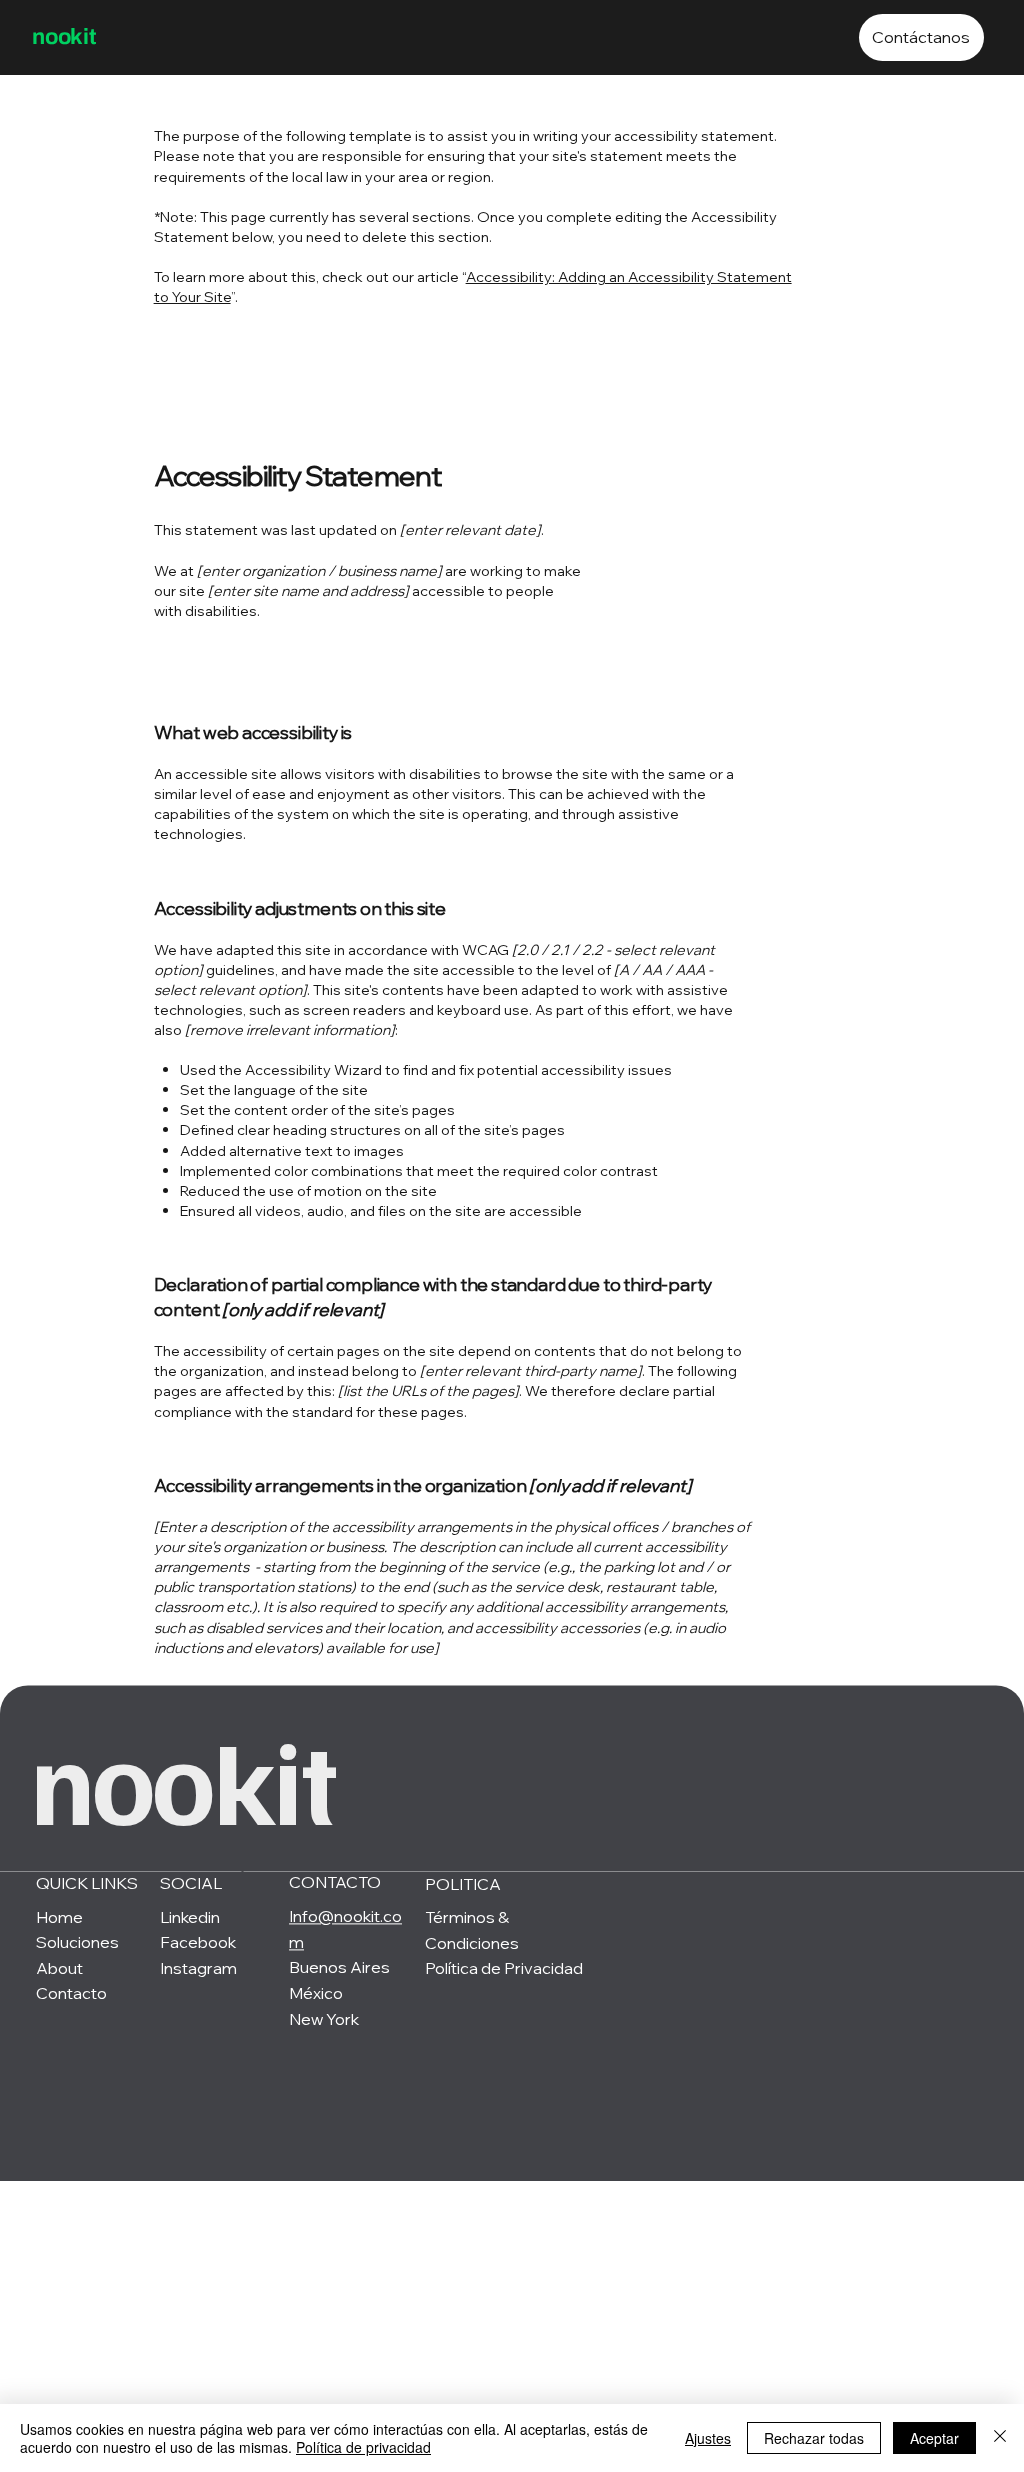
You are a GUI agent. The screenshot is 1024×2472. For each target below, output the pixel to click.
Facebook (198, 1943)
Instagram (198, 1969)
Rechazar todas (814, 2438)
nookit (64, 37)
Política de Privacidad (504, 1969)
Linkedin (190, 1917)
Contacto (71, 1994)
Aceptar (934, 2438)
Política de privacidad (363, 2447)
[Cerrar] (1000, 2438)
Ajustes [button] (708, 2438)
